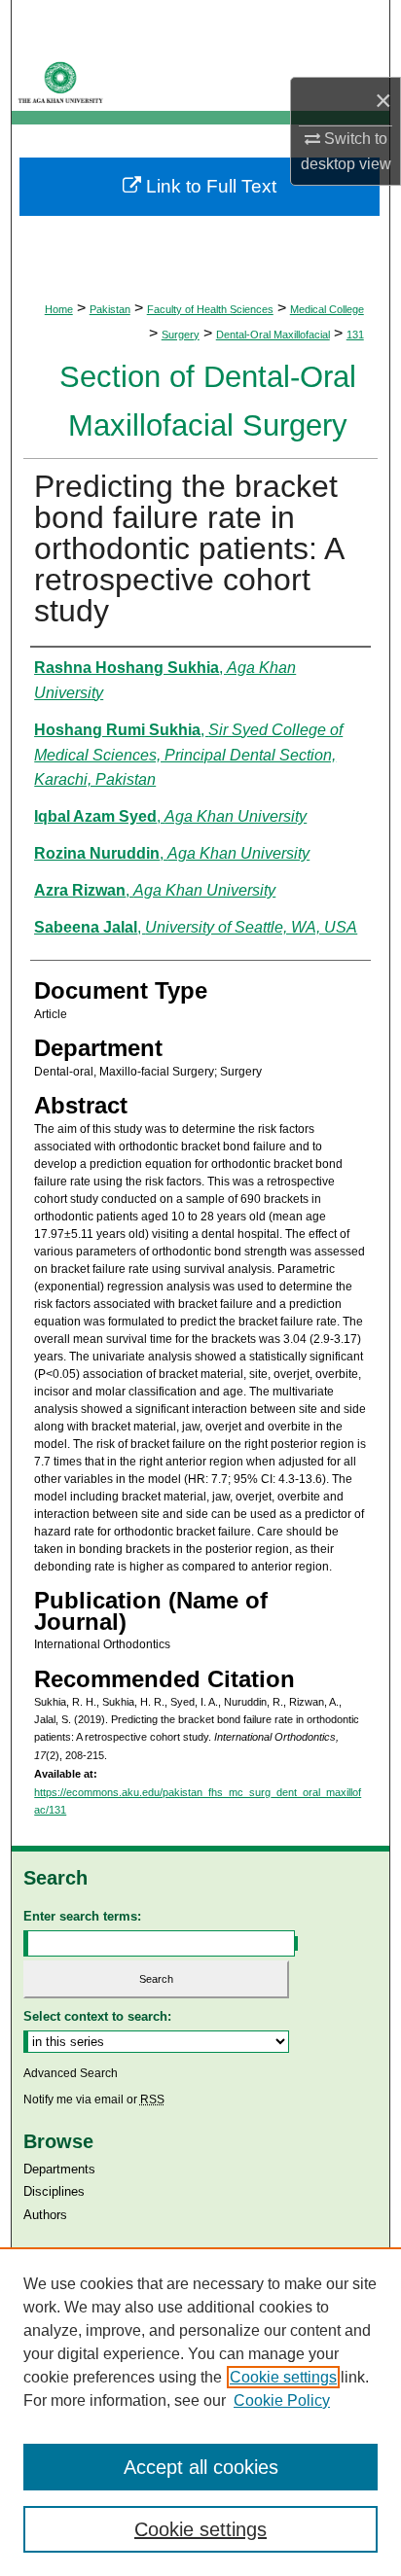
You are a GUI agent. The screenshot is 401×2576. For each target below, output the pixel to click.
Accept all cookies (201, 2467)
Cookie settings (283, 2377)
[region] (200, 2412)
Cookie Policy (282, 2400)
